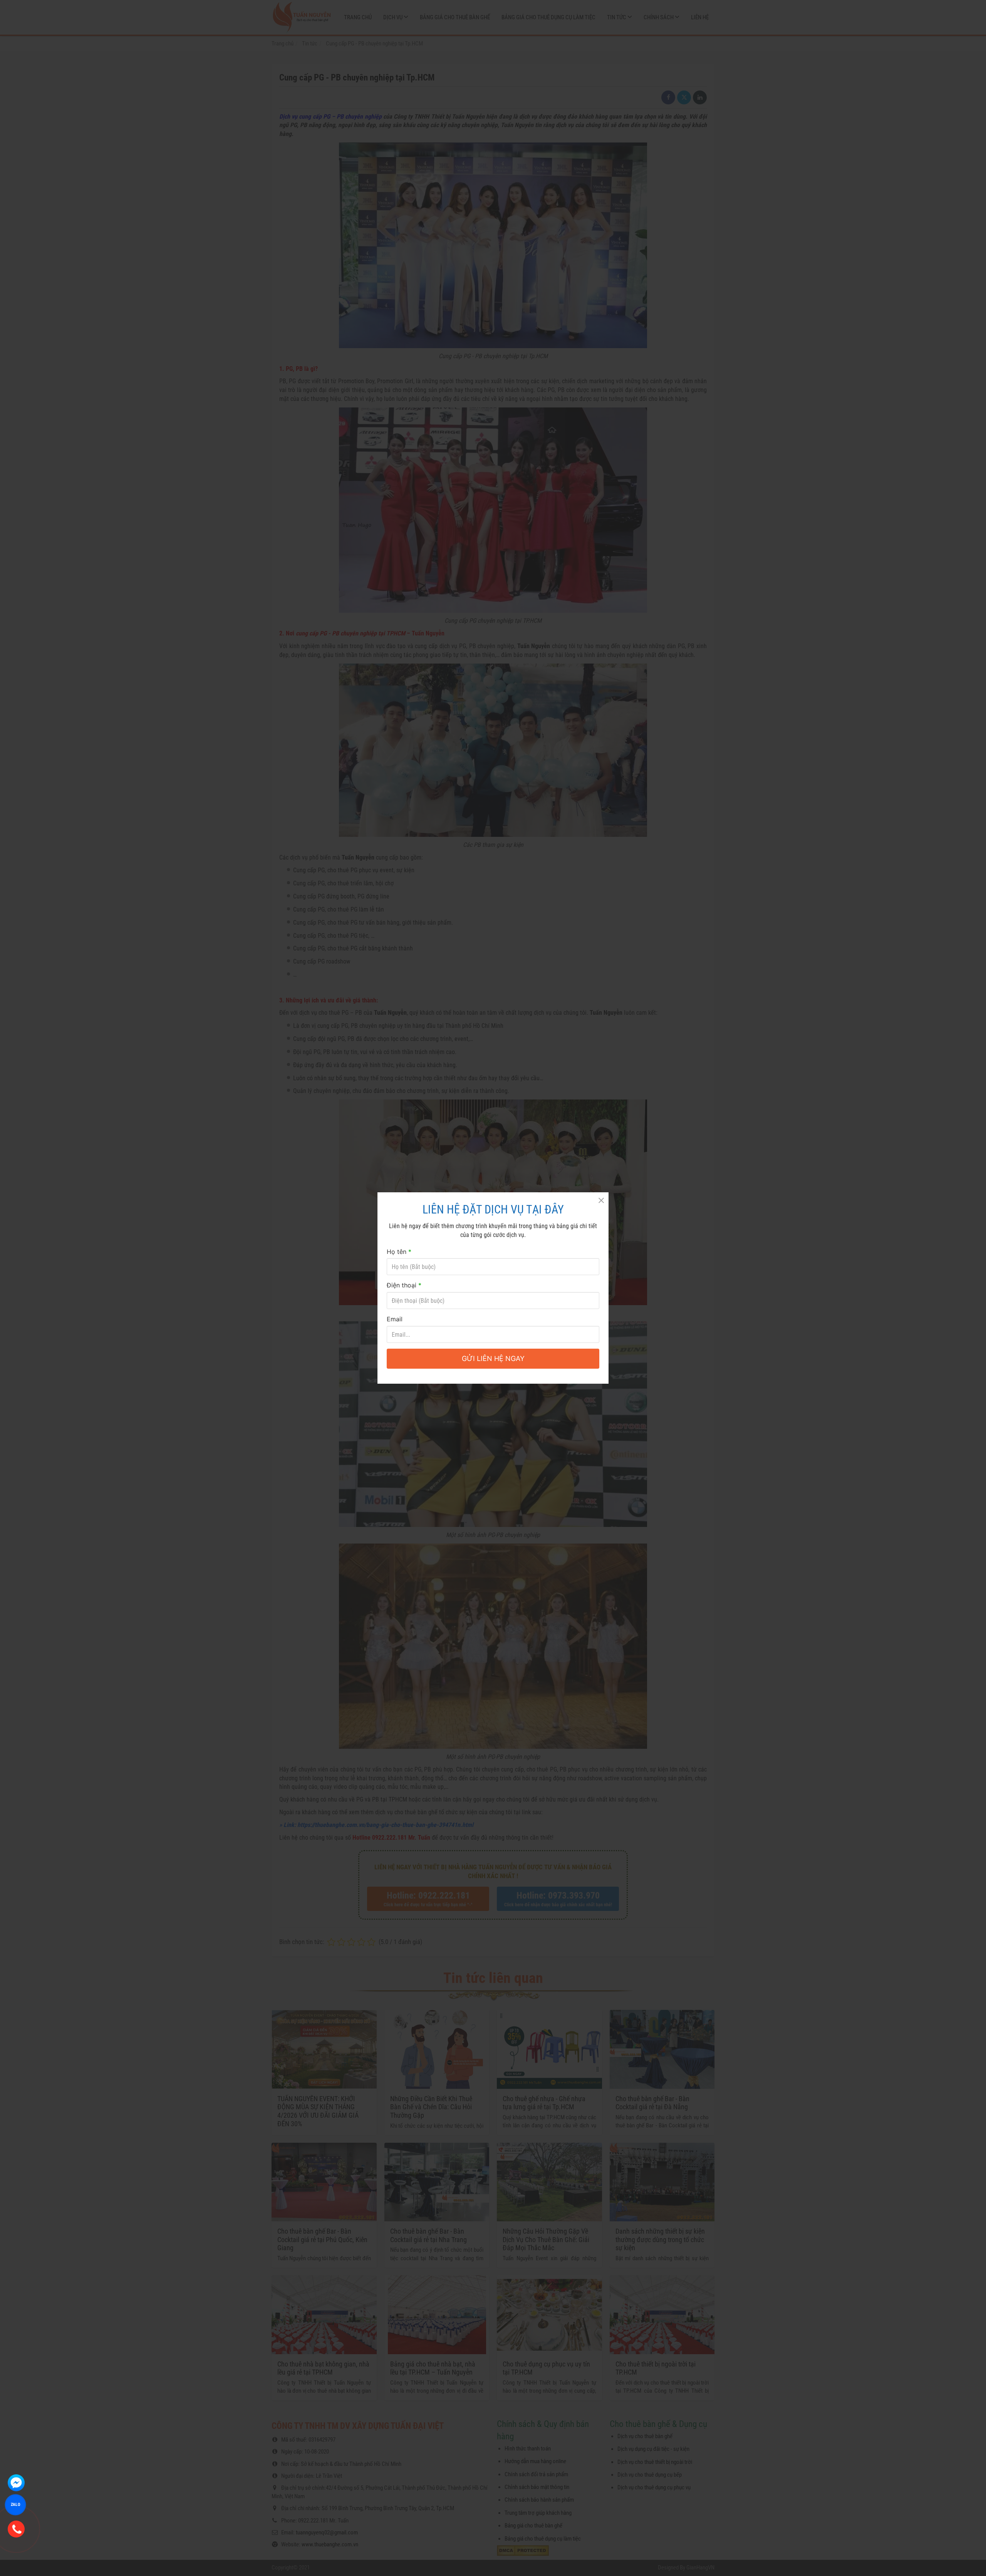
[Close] (601, 1200)
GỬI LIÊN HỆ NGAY (493, 1358)
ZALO (15, 2504)
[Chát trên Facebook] (16, 2483)
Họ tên (399, 1252)
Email (395, 1319)
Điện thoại (404, 1285)
